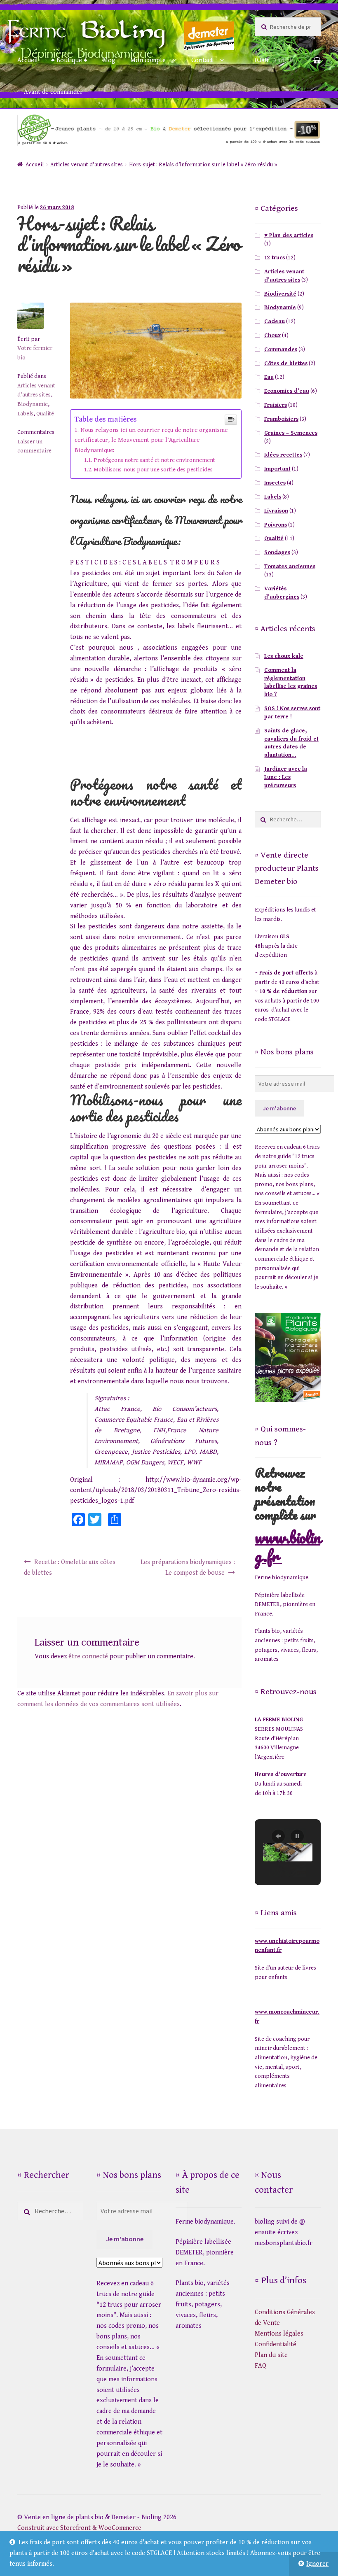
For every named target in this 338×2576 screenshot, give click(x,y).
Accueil (28, 60)
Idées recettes (283, 455)
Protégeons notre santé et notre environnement (154, 460)
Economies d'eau (287, 391)
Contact (202, 60)
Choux (272, 336)
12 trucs (275, 258)
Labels (25, 414)
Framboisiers (281, 419)
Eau (269, 377)
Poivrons (276, 525)
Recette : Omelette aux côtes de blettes (70, 1568)
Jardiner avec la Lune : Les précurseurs (286, 777)
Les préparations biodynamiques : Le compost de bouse (188, 1568)
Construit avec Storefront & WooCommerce (79, 2528)
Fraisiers (276, 405)
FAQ (261, 2366)
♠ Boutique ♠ (69, 60)
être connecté (88, 1656)
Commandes (281, 350)
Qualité (45, 414)
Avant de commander (53, 92)
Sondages (277, 552)
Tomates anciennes (290, 566)
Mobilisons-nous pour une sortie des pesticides (153, 470)
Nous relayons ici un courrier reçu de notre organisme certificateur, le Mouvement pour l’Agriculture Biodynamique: (151, 440)
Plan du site (271, 2355)
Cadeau (275, 322)
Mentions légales (279, 2334)
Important (277, 469)
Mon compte (148, 60)
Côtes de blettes (286, 364)
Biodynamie (33, 404)
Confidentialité (276, 2344)
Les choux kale (284, 656)
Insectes (275, 483)
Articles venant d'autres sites (87, 165)
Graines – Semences (291, 433)
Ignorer (317, 2564)
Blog (109, 60)
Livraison (276, 511)
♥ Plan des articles (289, 235)
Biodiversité (280, 294)
